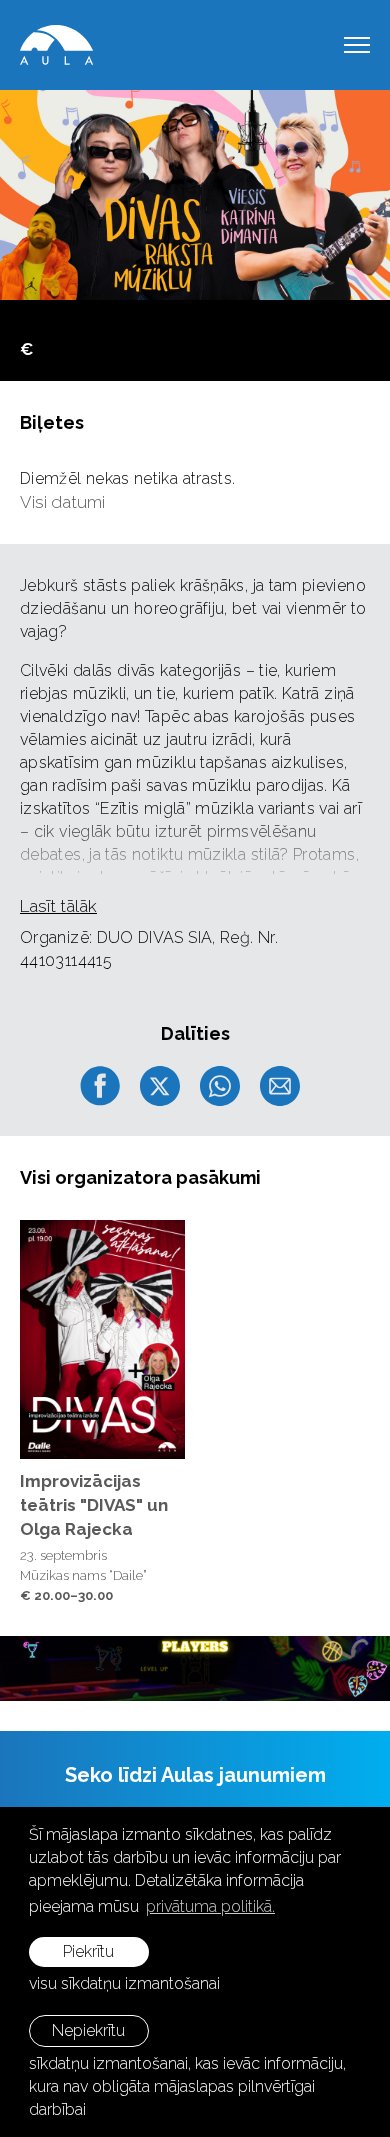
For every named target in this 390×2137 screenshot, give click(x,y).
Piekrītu (88, 1951)
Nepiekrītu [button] (88, 2030)
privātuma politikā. (210, 1906)
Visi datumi (62, 502)
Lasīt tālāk (58, 906)
